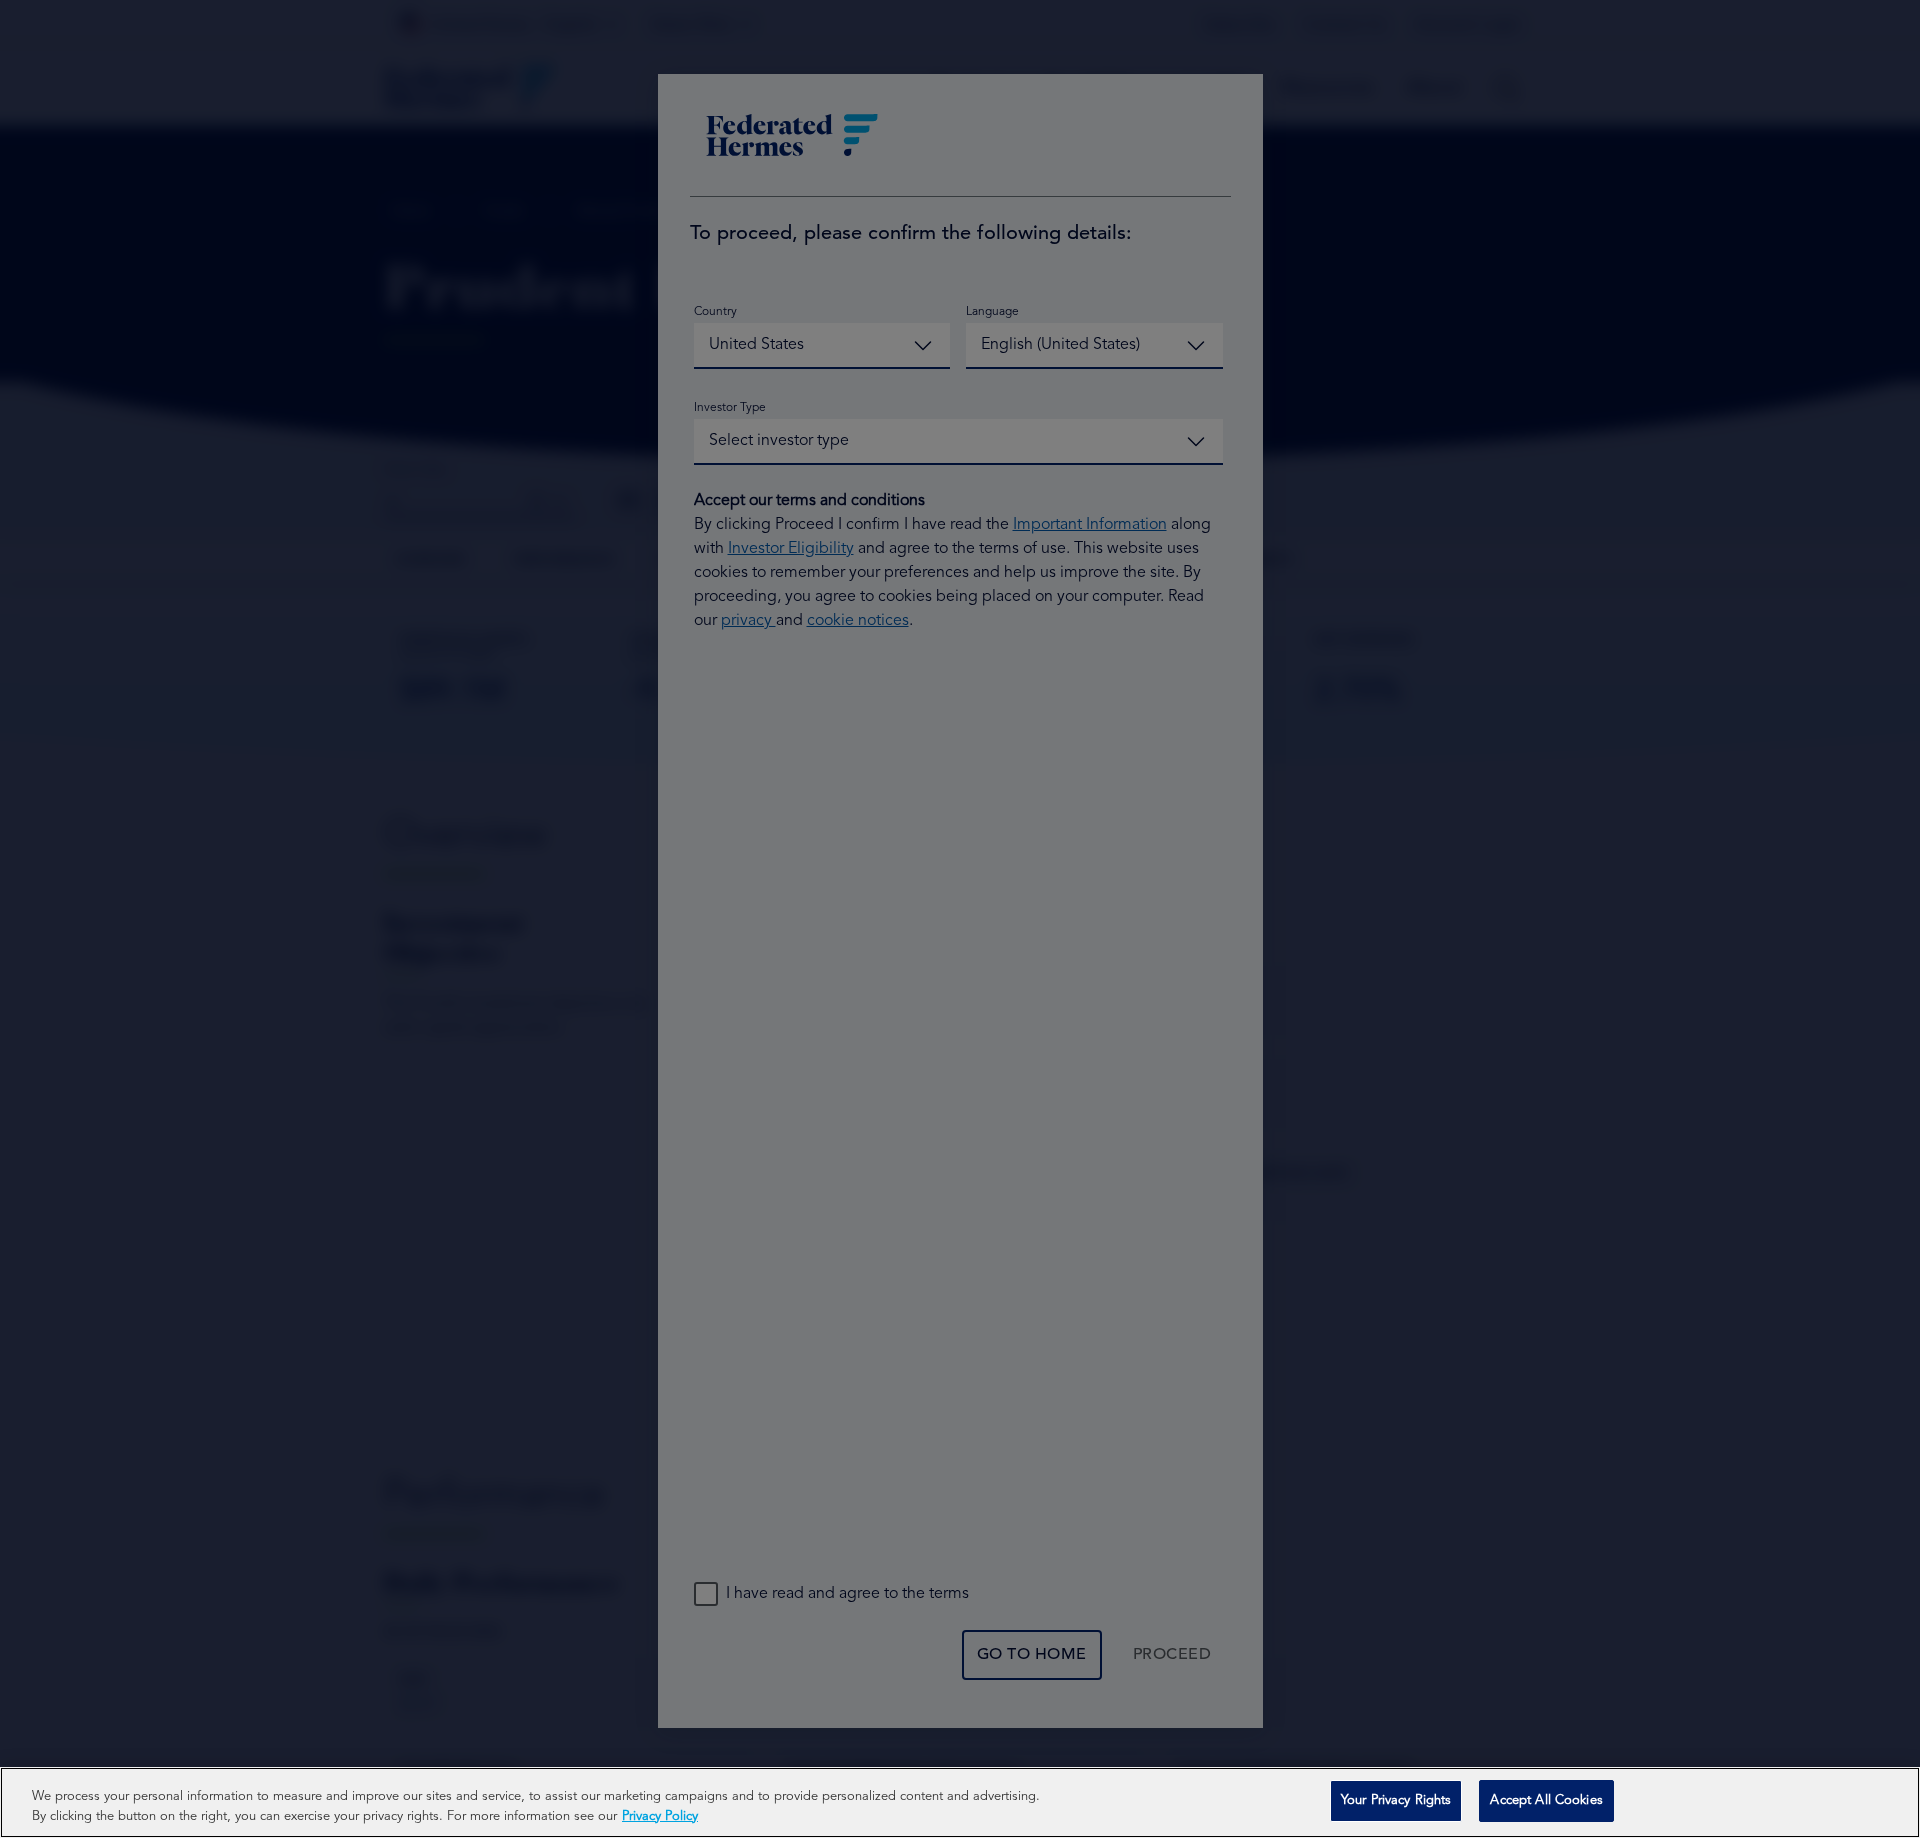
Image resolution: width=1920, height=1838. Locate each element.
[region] (960, 1802)
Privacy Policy (660, 1816)
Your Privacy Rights (1396, 1800)
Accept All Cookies (1546, 1800)
